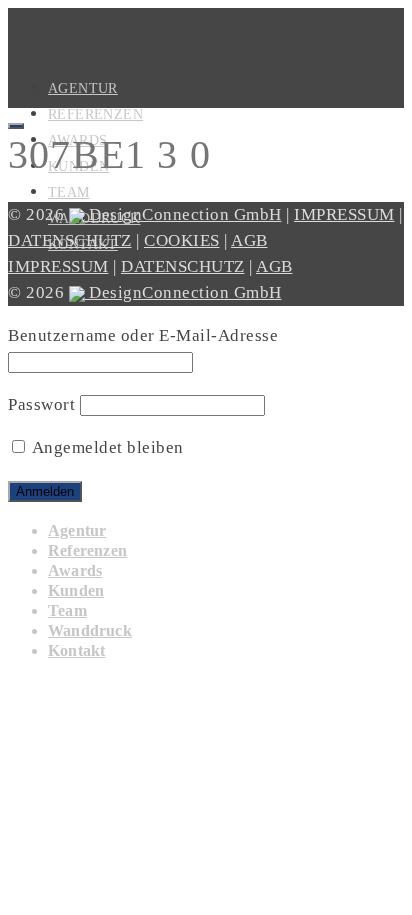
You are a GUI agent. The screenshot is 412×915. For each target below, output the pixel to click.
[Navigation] (16, 126)
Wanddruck (90, 630)
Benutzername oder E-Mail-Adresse (143, 335)
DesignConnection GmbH (183, 214)
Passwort (41, 404)
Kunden (76, 590)
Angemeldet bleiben (106, 447)
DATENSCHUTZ (70, 240)
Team (69, 192)
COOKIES (182, 240)
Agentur (77, 530)
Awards (75, 570)
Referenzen (95, 114)
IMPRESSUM (344, 214)
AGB (249, 240)
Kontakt (76, 650)
